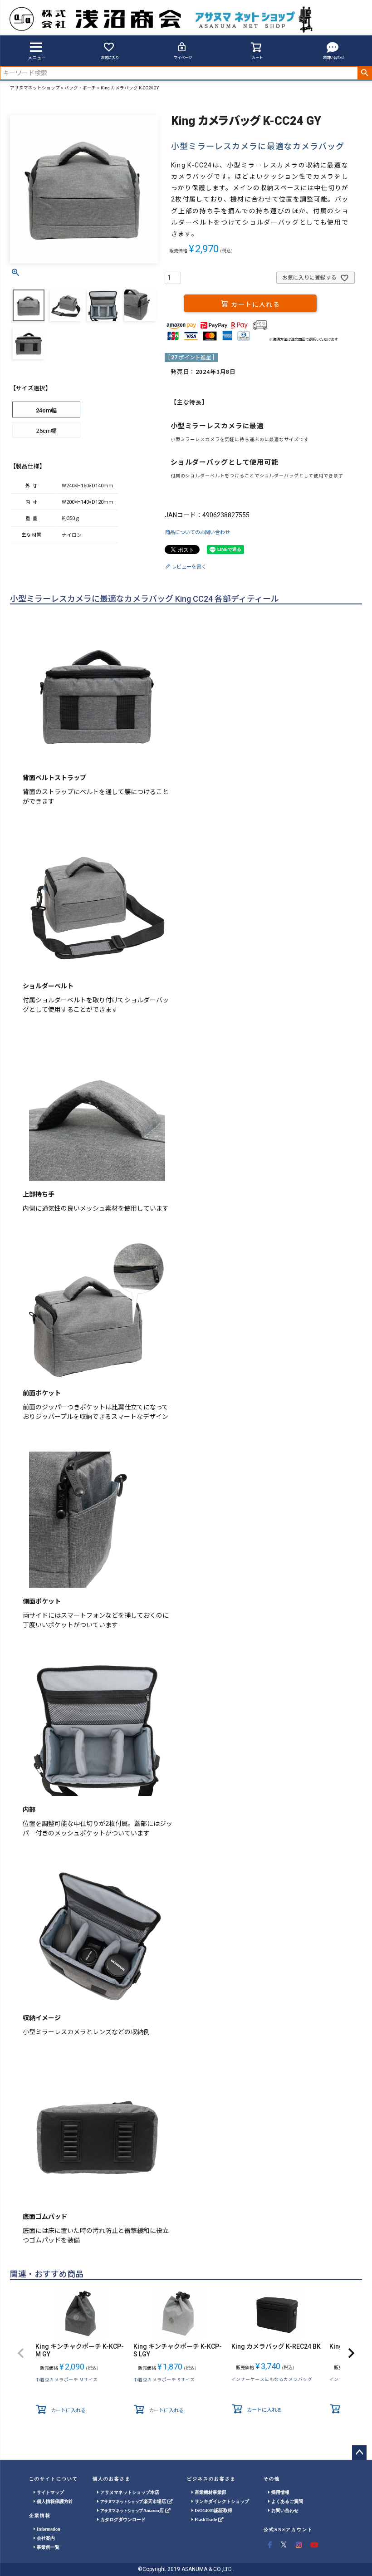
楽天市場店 (134, 2501)
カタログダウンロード (122, 2520)
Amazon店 (133, 2510)
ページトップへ (359, 2453)
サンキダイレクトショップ (221, 2501)
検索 (365, 73)
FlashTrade (206, 2520)
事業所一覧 (47, 2547)
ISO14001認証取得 (213, 2510)
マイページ (183, 58)
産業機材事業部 (210, 2492)
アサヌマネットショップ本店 (129, 2492)
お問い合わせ (333, 58)
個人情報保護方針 (54, 2501)
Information (48, 2529)
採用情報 (280, 2492)
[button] (21, 2353)
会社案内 (45, 2538)
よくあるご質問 (286, 2501)
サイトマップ (50, 2492)
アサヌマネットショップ (35, 88)
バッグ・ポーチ (80, 88)
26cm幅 (46, 431)
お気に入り (110, 58)
